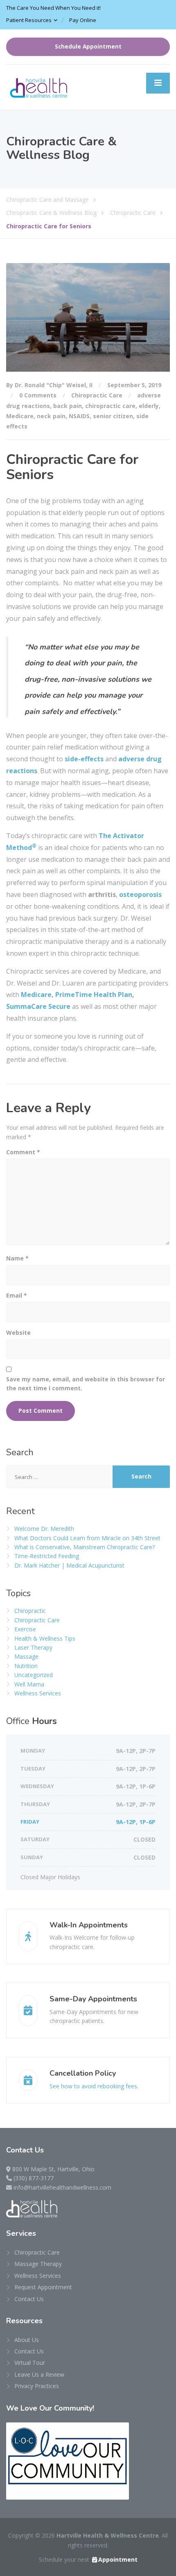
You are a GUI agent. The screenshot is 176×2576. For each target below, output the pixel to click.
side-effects (84, 759)
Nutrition (26, 1666)
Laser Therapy (33, 1647)
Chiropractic (30, 1611)
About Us (27, 2340)
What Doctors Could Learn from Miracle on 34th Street (87, 1538)
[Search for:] (59, 1477)
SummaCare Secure (38, 1006)
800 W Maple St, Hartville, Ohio (53, 2169)
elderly (149, 406)
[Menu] (158, 83)
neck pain (51, 416)
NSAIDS (79, 416)
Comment (23, 1152)
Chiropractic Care (97, 395)
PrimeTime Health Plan (94, 995)
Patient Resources (29, 20)
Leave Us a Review (39, 2374)
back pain (68, 406)
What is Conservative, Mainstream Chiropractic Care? (85, 1547)
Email (17, 1295)
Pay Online (83, 20)
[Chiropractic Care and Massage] (39, 86)
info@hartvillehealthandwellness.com (62, 2187)
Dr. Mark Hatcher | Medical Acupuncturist (69, 1565)
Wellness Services (38, 1693)
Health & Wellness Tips (45, 1638)
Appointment (118, 2559)
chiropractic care (110, 406)
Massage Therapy (38, 2264)
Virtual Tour (30, 2363)
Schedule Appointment (88, 47)
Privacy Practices (37, 2386)
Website (18, 1333)
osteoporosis (140, 894)
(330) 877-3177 (34, 2178)
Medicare (20, 416)
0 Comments (38, 395)
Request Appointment (43, 2287)
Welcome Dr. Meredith (44, 1529)
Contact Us (29, 2299)
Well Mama (29, 1684)
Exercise (25, 1629)
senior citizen (113, 416)
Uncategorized (34, 1675)
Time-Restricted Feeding (47, 1556)
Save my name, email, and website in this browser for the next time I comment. (86, 1384)
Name (17, 1258)
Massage (26, 1656)
